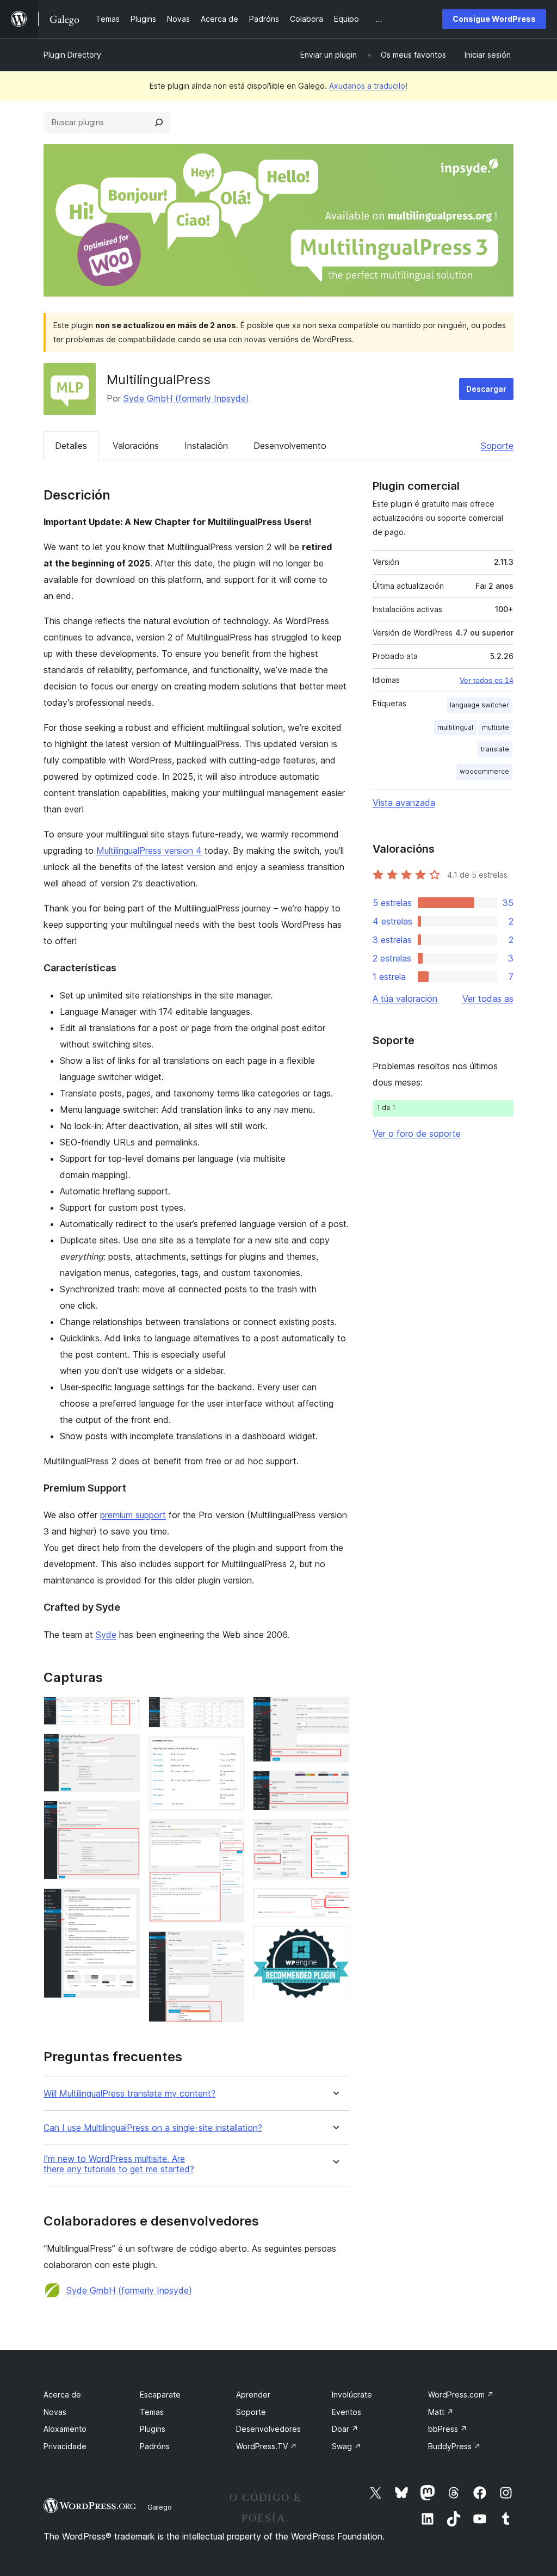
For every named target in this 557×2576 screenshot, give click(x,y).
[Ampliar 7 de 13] (230, 1834)
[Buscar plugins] (159, 122)
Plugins (153, 2429)
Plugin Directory (72, 55)
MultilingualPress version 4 (149, 851)
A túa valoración (405, 999)
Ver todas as (488, 999)
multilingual (455, 727)
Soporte (497, 446)
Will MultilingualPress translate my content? (129, 2094)
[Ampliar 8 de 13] (230, 1946)
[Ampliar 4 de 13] (125, 1903)
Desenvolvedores (268, 2429)
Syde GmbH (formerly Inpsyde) (186, 398)
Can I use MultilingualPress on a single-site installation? (153, 2128)
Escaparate (160, 2395)
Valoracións (136, 446)
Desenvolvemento (290, 446)
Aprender (253, 2395)
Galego (160, 2507)
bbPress (448, 2429)
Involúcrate (352, 2395)
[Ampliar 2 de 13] (125, 1748)
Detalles (71, 446)
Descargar (486, 389)
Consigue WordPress (494, 19)
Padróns (155, 2446)
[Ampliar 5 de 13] (230, 1711)
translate (495, 749)
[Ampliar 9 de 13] (335, 1711)
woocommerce (484, 771)
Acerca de (62, 2395)
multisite (496, 727)
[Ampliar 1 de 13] (125, 1711)
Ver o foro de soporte (417, 1133)
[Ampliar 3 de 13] (125, 1815)
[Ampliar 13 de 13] (335, 1941)
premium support (133, 1515)
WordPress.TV (267, 2446)
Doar (345, 2429)
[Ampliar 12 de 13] (335, 1903)
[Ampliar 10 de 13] (335, 1785)
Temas (152, 2412)
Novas (55, 2412)
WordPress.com (461, 2395)
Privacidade (65, 2446)
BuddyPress (454, 2446)
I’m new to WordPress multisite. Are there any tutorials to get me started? (119, 2164)
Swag (346, 2446)
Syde (106, 1635)
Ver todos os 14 (487, 680)
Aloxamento (65, 2429)
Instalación (206, 446)
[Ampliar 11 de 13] (335, 1834)
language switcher (479, 705)
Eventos (346, 2412)
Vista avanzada (404, 803)
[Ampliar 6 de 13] (230, 1751)
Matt (441, 2412)
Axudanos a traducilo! (368, 86)
